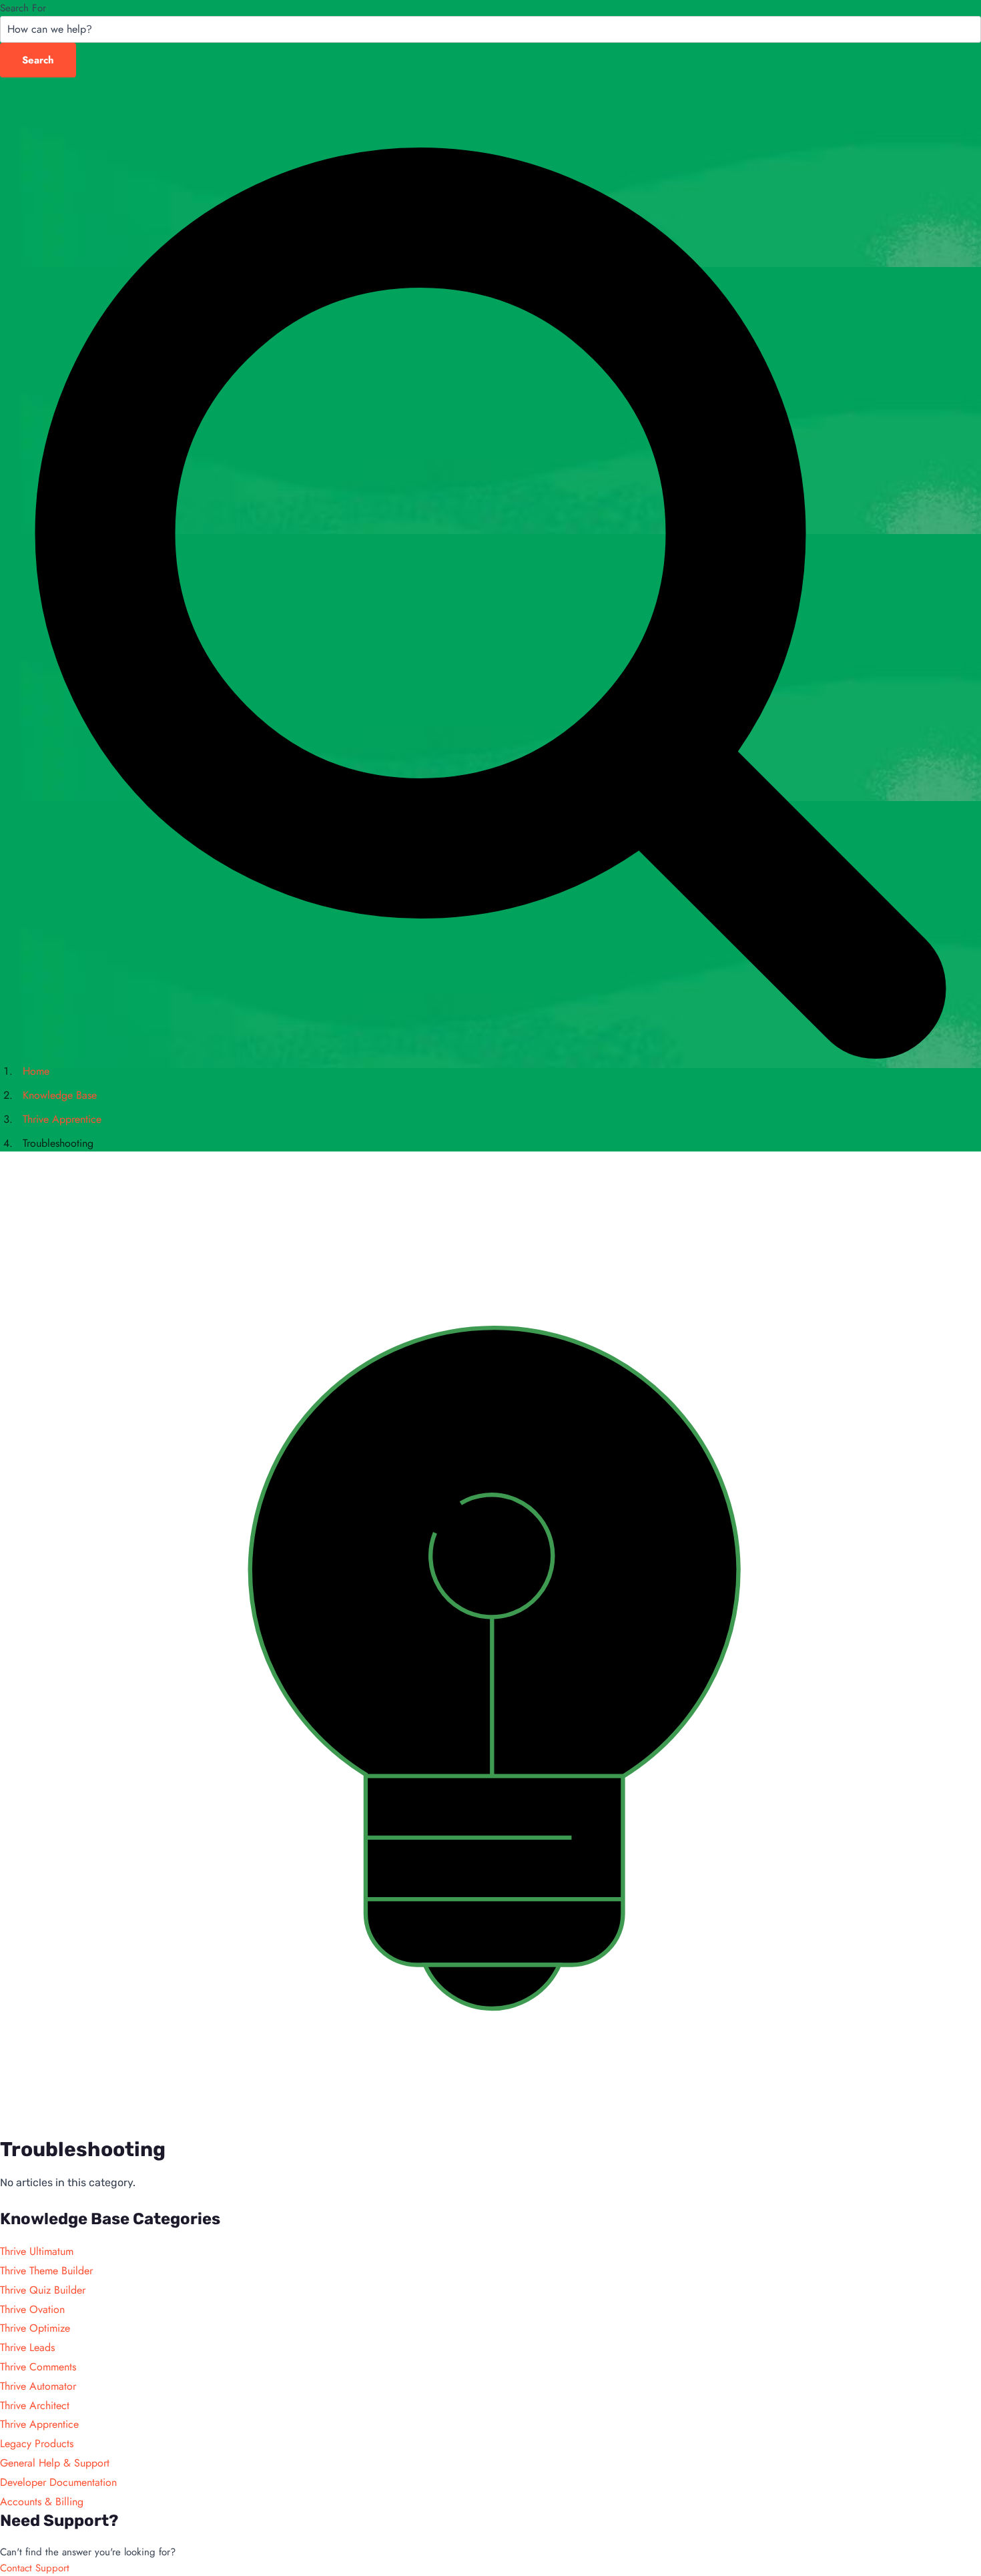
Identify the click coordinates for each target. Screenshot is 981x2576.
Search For (23, 8)
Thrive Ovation (32, 2309)
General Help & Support (55, 2463)
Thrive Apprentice (39, 2424)
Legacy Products (37, 2443)
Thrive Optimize (35, 2328)
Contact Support (35, 2568)
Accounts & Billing (42, 2502)
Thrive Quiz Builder (43, 2290)
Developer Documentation (58, 2482)
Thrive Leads (27, 2347)
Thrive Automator (38, 2386)
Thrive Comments (38, 2367)
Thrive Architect (35, 2405)
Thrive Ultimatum (37, 2251)
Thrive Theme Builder (46, 2271)
